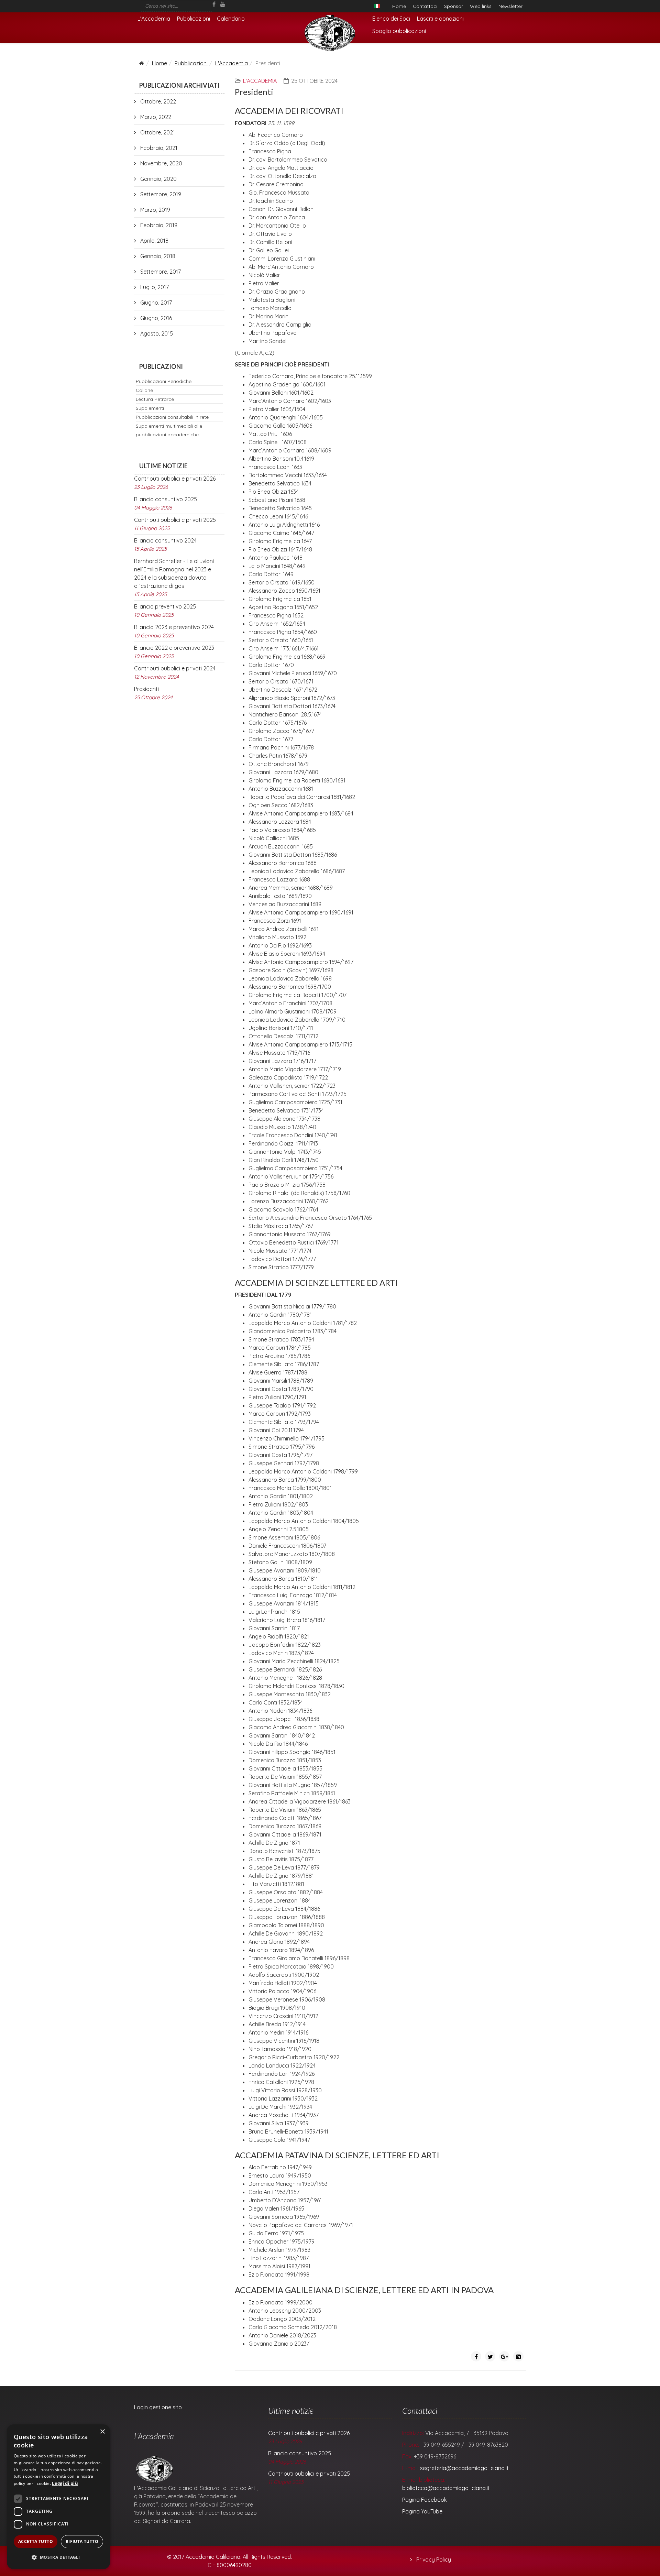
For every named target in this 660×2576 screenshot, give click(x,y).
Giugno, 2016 (155, 318)
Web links (481, 6)
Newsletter (510, 6)
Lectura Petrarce (155, 399)
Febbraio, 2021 (158, 148)
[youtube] (223, 4)
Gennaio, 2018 (157, 256)
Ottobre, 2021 (157, 132)
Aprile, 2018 (154, 241)
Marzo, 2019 (155, 210)
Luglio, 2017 (154, 287)
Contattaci (425, 6)
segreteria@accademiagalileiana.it (464, 2468)
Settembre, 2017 (160, 272)
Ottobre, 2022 (157, 101)
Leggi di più (65, 2483)
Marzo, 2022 (155, 117)
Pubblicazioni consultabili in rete (172, 417)
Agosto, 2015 (156, 333)
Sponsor (454, 6)
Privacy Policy (433, 2559)
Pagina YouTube (422, 2511)
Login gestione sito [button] (158, 2407)
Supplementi (150, 408)
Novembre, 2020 (161, 163)
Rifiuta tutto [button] (82, 2541)
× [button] (102, 2432)
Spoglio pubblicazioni (399, 31)
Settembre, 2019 (160, 194)
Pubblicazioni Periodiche (164, 381)
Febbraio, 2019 (158, 225)
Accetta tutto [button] (36, 2541)
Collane (144, 390)
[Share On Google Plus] (504, 2356)
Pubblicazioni (194, 19)
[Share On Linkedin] (518, 2356)
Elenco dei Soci (391, 19)
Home (399, 6)
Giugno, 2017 (155, 303)
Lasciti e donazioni (440, 19)
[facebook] (214, 4)
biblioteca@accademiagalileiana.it (446, 2488)
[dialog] (58, 2497)
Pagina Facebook (425, 2500)
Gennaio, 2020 (158, 179)
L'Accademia (154, 19)
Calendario (231, 19)
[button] (58, 2557)
